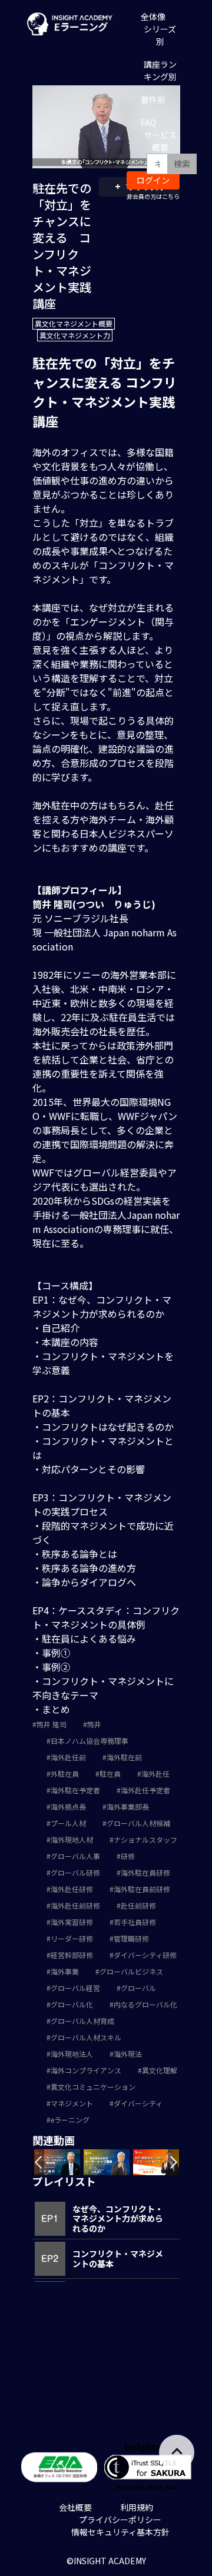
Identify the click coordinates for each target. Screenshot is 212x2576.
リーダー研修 (72, 1938)
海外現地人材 (72, 1839)
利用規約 (137, 2507)
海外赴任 (155, 1774)
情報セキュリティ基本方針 (120, 2532)
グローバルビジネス (131, 1971)
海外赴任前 (68, 1757)
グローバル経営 (75, 1988)
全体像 (153, 16)
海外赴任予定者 (145, 1790)
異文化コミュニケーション (93, 2087)
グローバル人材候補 (138, 1823)
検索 (182, 164)
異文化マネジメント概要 (74, 323)
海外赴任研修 (72, 1889)
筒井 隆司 (52, 1724)
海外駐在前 (124, 1757)
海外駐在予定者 (75, 1790)
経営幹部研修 (72, 1955)
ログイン (153, 180)
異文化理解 (160, 2070)
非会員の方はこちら (153, 196)
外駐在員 (65, 1774)
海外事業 (65, 1971)
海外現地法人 (72, 2054)
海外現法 (128, 2054)
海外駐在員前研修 (142, 1889)
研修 (128, 1856)
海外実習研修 (72, 1922)
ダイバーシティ (138, 2103)
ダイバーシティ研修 (145, 1955)
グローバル (138, 1988)
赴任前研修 (138, 1905)
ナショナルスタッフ (145, 1839)
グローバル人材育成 (82, 2021)
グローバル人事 (75, 1856)
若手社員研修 (135, 1922)
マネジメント (72, 2103)
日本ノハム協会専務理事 (90, 1741)
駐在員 (110, 1774)
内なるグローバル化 (145, 2004)
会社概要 (75, 2507)
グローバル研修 (75, 1872)
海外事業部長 (128, 1806)
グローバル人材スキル (86, 2037)
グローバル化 (72, 2004)
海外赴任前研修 (75, 1905)
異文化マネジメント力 (75, 335)
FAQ (148, 122)
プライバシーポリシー (120, 2520)
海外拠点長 (68, 1806)
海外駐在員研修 (145, 1872)
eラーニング (70, 2120)
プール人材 (68, 1823)
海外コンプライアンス (86, 2070)
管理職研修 (131, 1938)
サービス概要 (160, 141)
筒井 (94, 1724)
